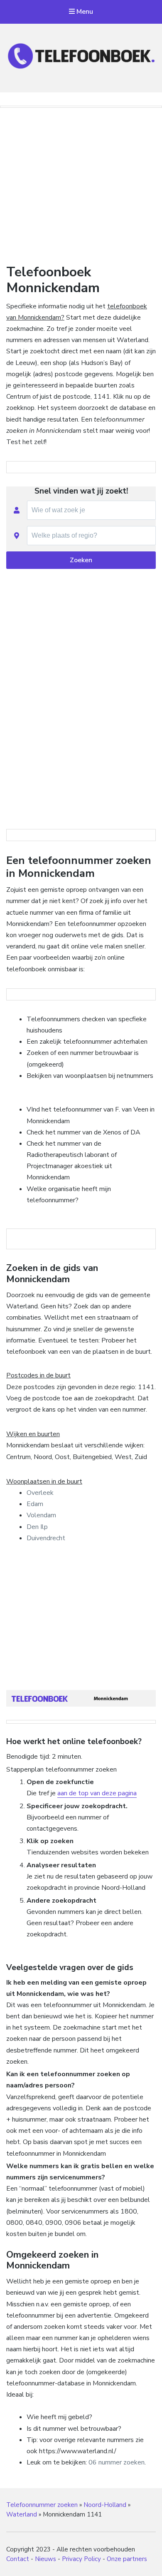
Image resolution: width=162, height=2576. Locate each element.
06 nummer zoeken (117, 2462)
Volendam (41, 1515)
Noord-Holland (105, 2505)
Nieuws (45, 2559)
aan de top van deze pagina (97, 1793)
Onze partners (127, 2559)
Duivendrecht (46, 1538)
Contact (18, 2559)
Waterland (22, 2514)
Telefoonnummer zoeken (42, 2505)
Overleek (40, 1493)
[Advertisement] (81, 184)
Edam (35, 1504)
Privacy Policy (81, 2559)
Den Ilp (37, 1527)
